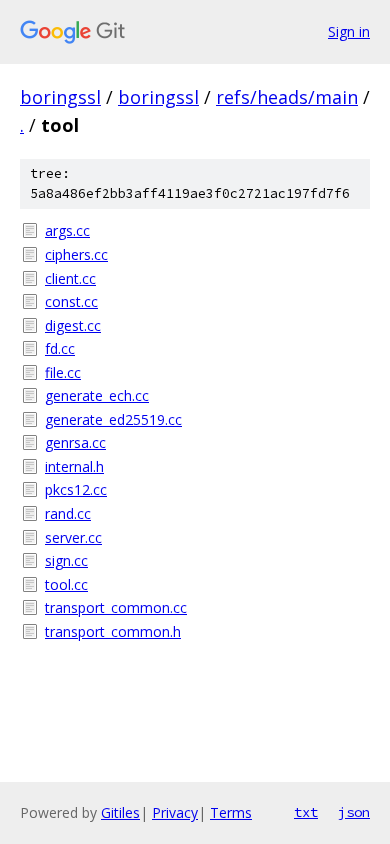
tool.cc (66, 584)
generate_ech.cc (97, 395)
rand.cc (68, 513)
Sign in (349, 31)
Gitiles (120, 812)
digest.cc (73, 325)
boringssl (60, 97)
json (354, 812)
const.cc (71, 301)
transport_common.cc (116, 607)
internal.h (74, 466)
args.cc (67, 230)
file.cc (63, 372)
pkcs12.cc (76, 489)
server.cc (73, 537)
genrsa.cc (75, 442)
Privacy (175, 812)
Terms (231, 812)
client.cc (70, 278)
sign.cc (66, 560)
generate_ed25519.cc (113, 419)
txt (306, 812)
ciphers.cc (76, 254)
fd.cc (60, 348)
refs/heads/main (287, 97)
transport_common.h (113, 631)
